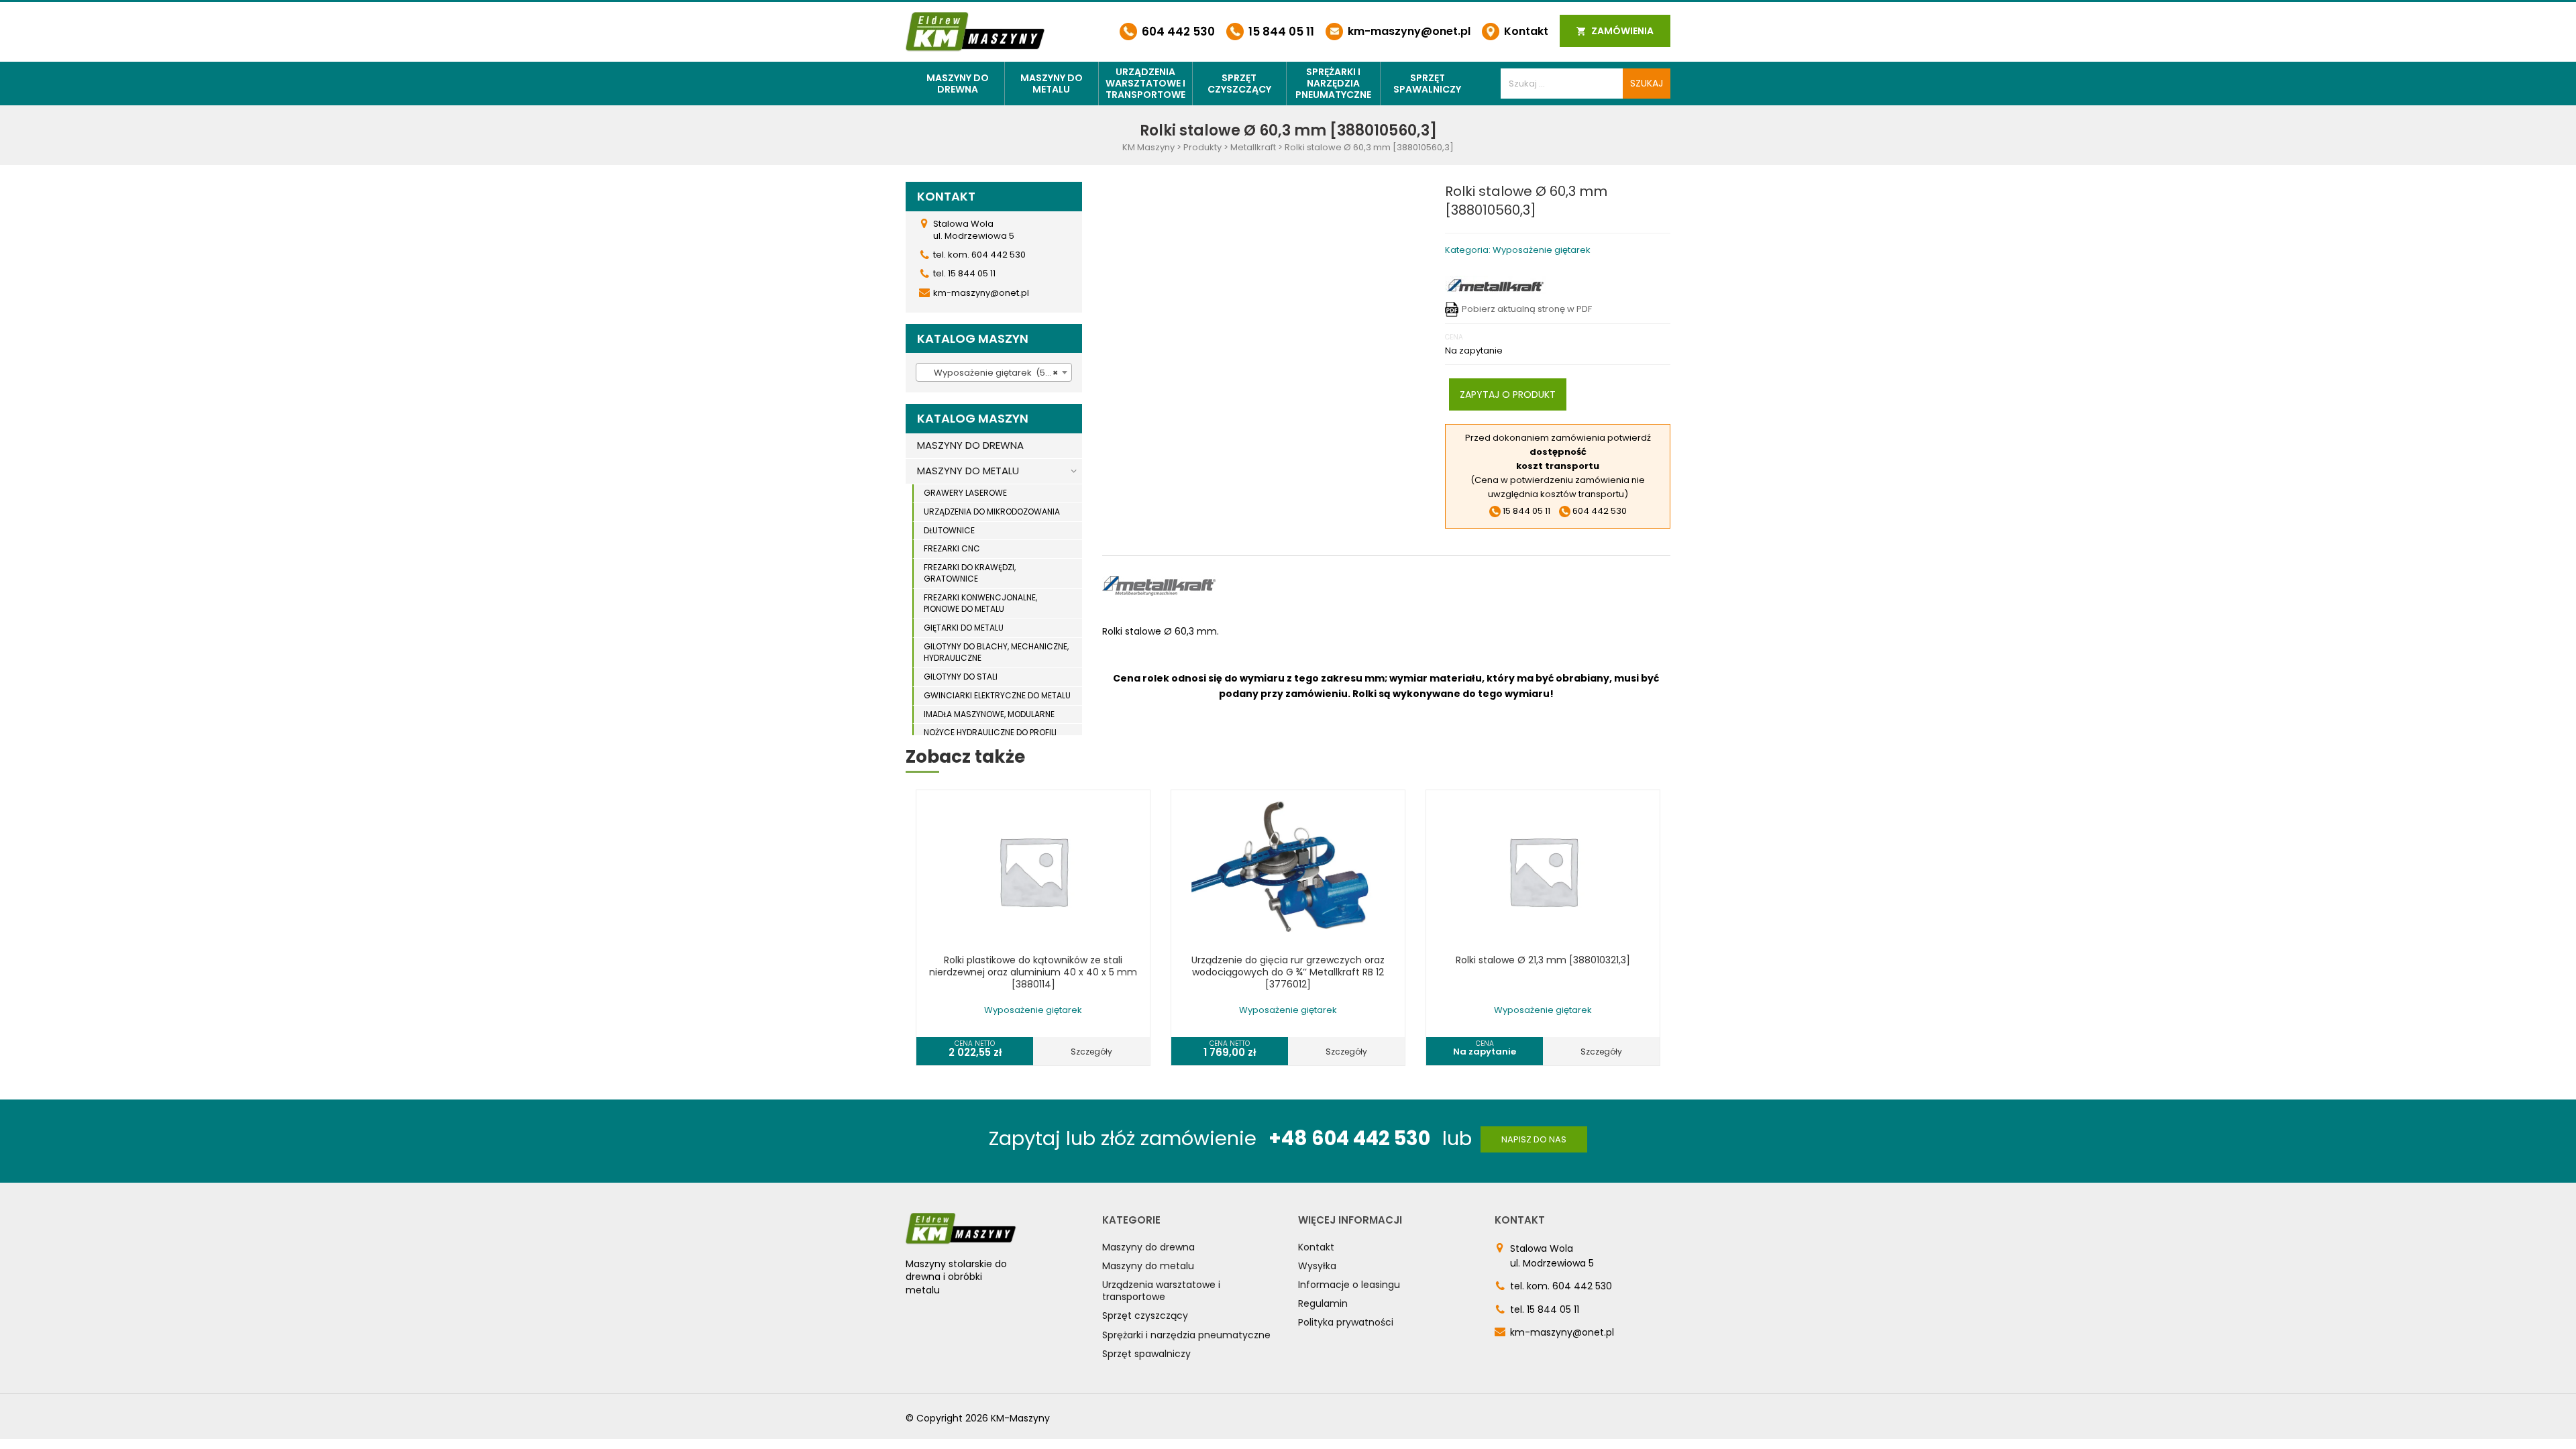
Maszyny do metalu (1052, 84)
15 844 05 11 (1280, 32)
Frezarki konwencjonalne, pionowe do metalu (980, 603)
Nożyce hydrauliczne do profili (990, 732)
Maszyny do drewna (958, 84)
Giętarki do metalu (964, 628)
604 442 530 (1177, 32)
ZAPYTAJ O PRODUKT (1508, 394)
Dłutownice (949, 530)
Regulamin (1323, 1303)
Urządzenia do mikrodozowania (992, 512)
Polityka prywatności (1346, 1322)
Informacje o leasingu (1349, 1285)
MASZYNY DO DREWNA (970, 445)
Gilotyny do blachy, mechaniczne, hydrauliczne (996, 652)
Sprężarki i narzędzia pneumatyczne (1333, 83)
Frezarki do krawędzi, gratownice (970, 573)
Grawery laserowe (965, 493)
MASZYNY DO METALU (968, 471)
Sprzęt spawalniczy (1427, 84)
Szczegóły (1091, 1052)
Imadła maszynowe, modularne (989, 714)
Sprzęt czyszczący (1239, 84)
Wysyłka (1317, 1266)
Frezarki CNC (952, 548)
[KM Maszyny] (975, 31)
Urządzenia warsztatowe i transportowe (1145, 83)
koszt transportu (1558, 466)
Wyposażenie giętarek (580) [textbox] (991, 373)
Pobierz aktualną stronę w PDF (1527, 309)
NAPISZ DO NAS (1534, 1139)
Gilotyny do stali (961, 677)
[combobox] (994, 372)
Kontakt (1525, 31)
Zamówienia (1621, 31)
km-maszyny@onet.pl (1408, 31)
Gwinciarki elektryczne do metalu (997, 695)
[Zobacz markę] (1495, 285)
